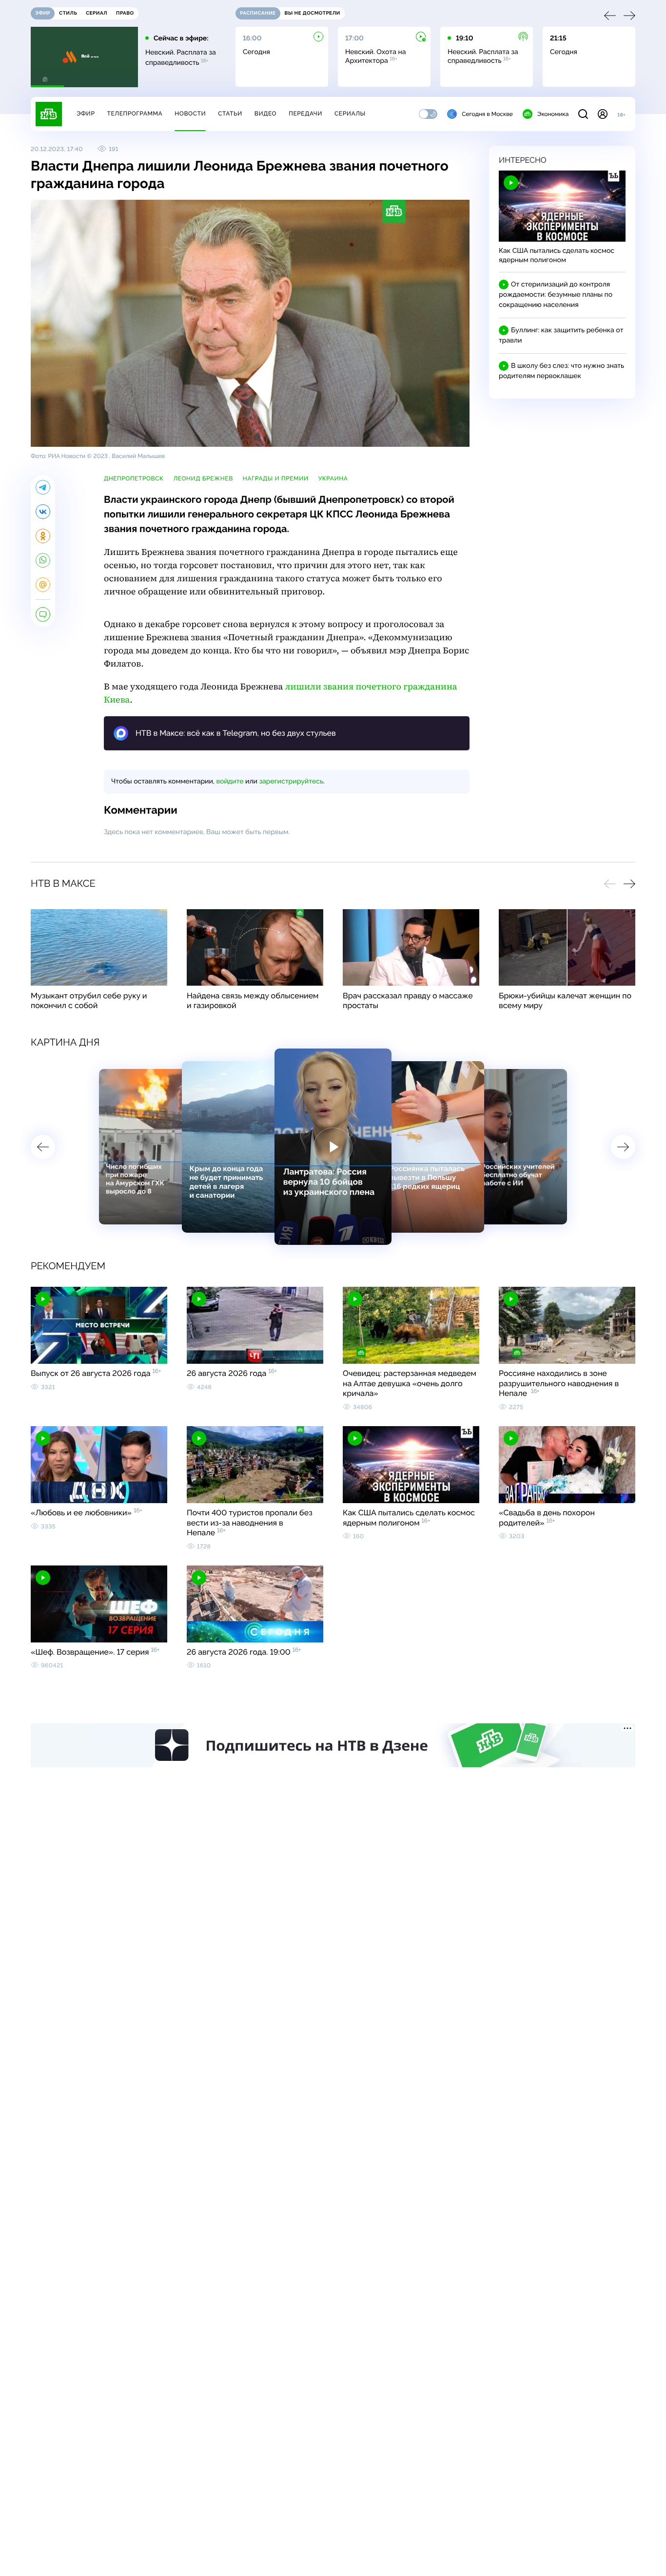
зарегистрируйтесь (291, 782)
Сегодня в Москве (487, 114)
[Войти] (603, 114)
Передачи (305, 114)
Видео (265, 114)
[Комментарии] (43, 614)
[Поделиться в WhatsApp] (43, 560)
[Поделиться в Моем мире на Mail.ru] (43, 585)
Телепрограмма (135, 114)
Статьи (230, 114)
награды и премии (276, 478)
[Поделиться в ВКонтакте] (43, 512)
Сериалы (350, 114)
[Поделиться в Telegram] (43, 487)
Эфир (86, 114)
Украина (333, 478)
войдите (230, 782)
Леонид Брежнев (203, 478)
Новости (190, 114)
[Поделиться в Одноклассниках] (43, 536)
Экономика (553, 114)
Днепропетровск (134, 478)
